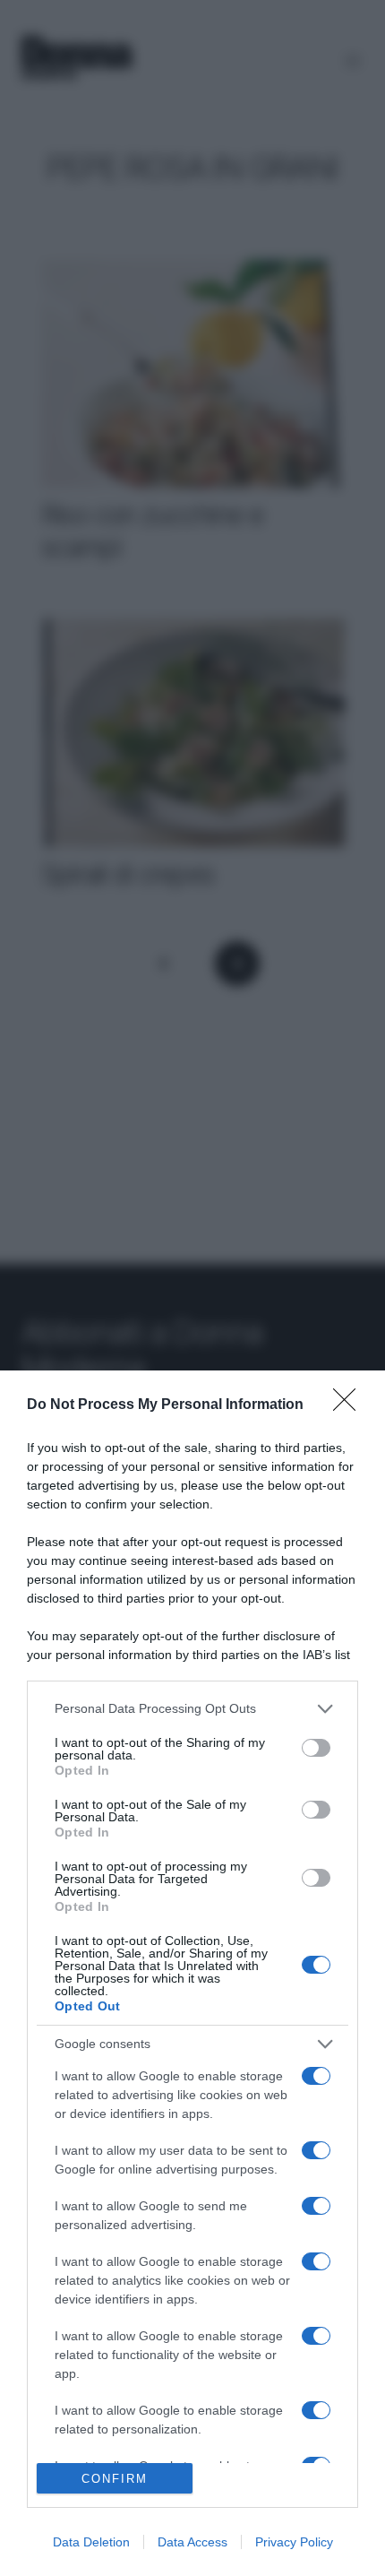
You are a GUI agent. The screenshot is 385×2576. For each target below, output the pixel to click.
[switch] (316, 1748)
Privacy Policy (294, 2542)
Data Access (192, 2542)
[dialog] (192, 1973)
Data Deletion (91, 2542)
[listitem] (192, 1709)
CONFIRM (115, 2479)
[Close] (350, 1405)
